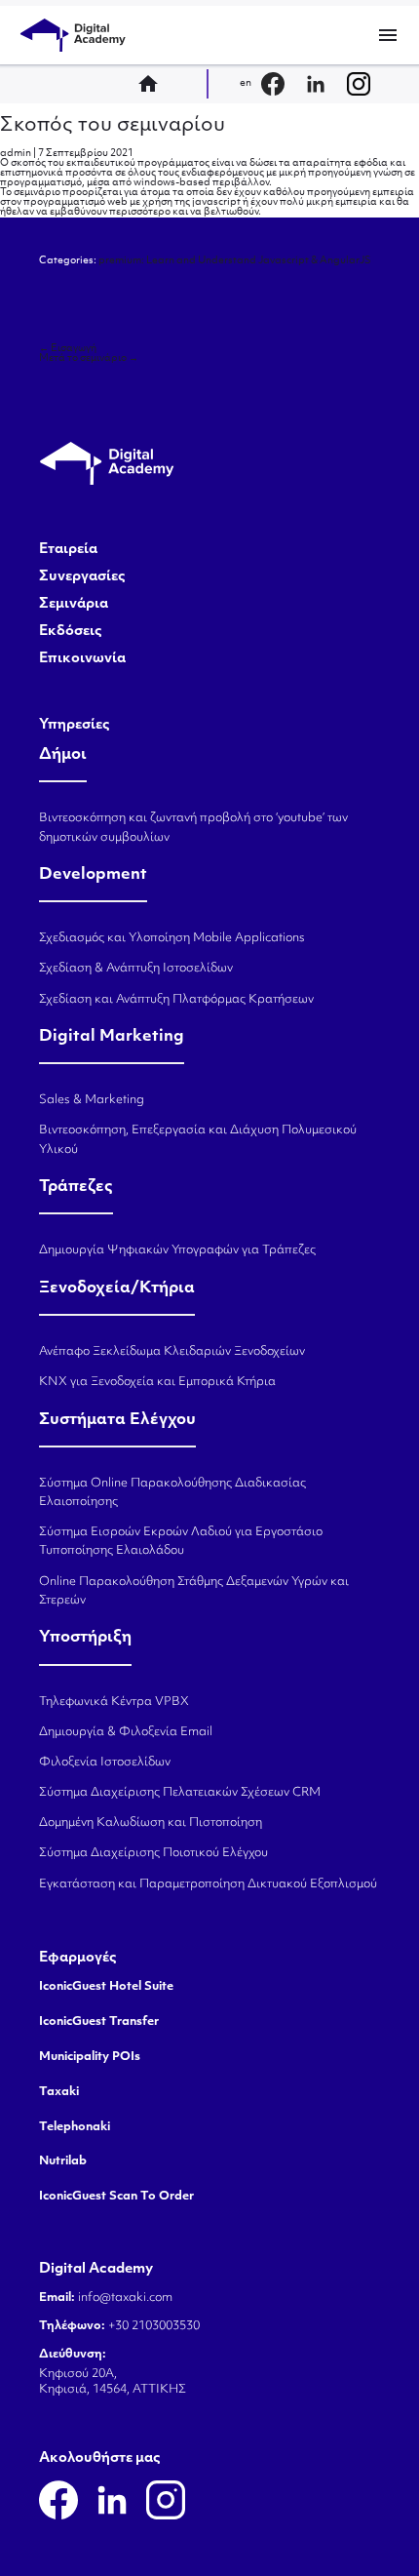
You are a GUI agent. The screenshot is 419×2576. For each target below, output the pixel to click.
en (246, 83)
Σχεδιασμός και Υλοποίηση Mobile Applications (172, 938)
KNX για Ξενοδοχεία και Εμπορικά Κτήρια (157, 1382)
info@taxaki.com (125, 2298)
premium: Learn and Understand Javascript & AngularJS (235, 261)
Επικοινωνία (82, 659)
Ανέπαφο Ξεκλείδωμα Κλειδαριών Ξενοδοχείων (172, 1352)
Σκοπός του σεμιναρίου (113, 126)
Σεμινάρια (74, 605)
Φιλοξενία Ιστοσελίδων (105, 1763)
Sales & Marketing (92, 1100)
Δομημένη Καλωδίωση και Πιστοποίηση (151, 1823)
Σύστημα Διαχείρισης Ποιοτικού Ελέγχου (153, 1853)
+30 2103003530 (152, 2326)
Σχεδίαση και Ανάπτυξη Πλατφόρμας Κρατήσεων (176, 1000)
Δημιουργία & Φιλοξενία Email (126, 1732)
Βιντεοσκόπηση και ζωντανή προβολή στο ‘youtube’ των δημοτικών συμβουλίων (193, 828)
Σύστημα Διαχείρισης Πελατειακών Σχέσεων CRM (180, 1793)
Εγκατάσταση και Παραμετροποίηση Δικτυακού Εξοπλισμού (208, 1884)
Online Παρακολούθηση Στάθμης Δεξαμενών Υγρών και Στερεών (194, 1591)
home (154, 84)
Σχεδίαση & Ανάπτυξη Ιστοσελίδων (136, 969)
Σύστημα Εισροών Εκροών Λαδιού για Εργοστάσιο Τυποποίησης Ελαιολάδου (181, 1542)
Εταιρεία (68, 550)
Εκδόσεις (71, 632)
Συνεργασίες (82, 577)
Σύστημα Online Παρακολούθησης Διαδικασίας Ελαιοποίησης (172, 1493)
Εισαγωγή (68, 349)
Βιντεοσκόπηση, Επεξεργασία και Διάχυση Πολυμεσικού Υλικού (198, 1140)
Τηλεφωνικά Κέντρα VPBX (114, 1702)
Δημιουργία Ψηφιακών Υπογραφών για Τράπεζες (177, 1250)
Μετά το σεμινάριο (89, 358)
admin (16, 154)
